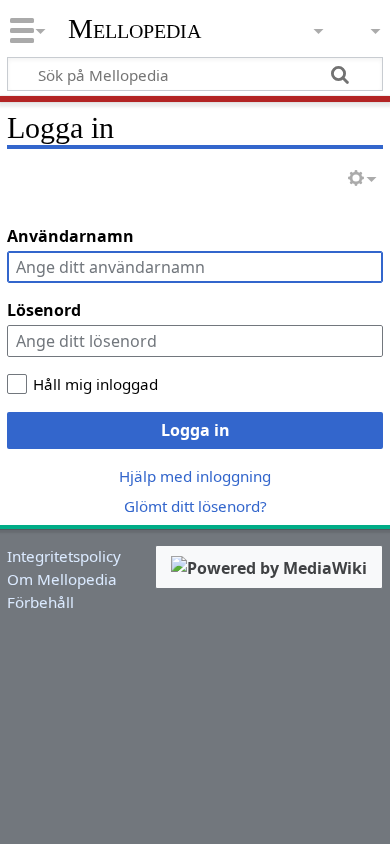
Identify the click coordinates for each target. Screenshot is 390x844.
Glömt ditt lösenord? (195, 506)
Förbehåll (40, 602)
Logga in (195, 430)
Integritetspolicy (64, 556)
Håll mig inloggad (95, 384)
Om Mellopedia (62, 579)
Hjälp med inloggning (195, 476)
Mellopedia (134, 29)
